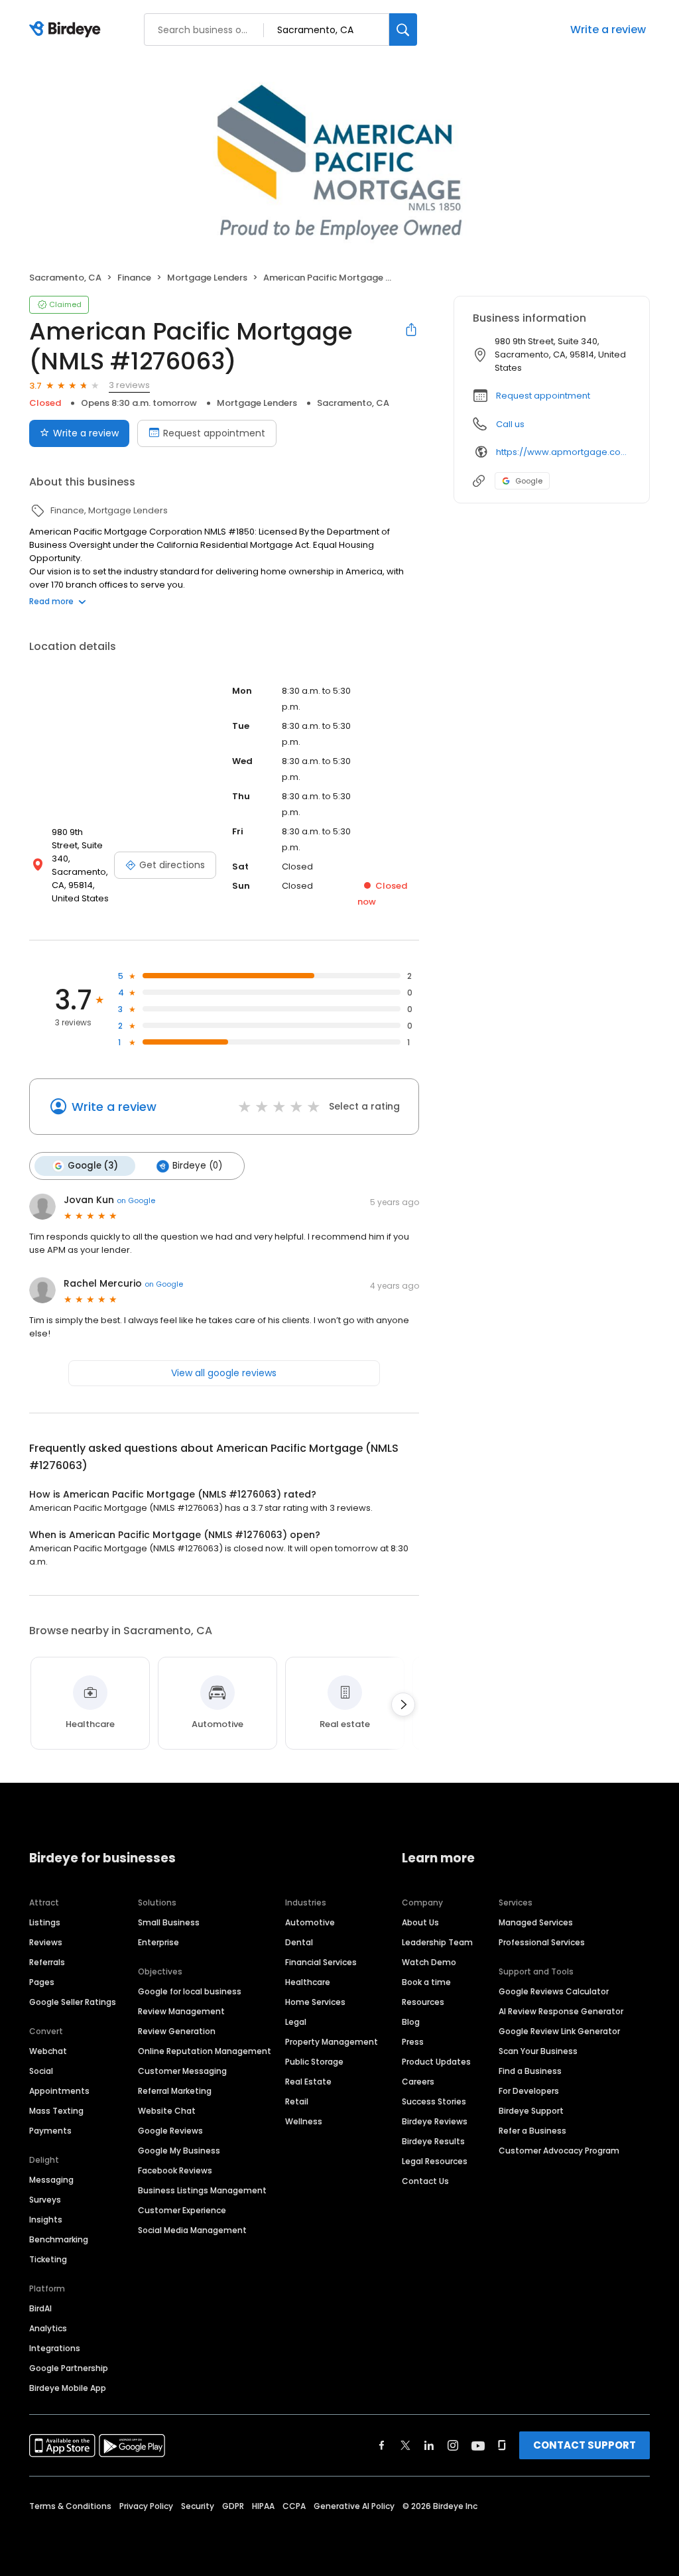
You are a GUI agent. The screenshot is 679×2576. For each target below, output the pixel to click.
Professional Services (542, 1942)
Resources (423, 2002)
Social (41, 2071)
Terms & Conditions (70, 2506)
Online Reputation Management (205, 2051)
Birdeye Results (433, 2141)
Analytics (48, 2328)
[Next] (403, 1705)
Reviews (46, 1942)
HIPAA (263, 2506)
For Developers (529, 2091)
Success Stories (434, 2101)
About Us (420, 1922)
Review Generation (177, 2031)
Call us (510, 424)
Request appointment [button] (543, 396)
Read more (51, 601)
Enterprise (158, 1942)
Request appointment (214, 433)
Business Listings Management (202, 2190)
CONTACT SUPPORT (585, 2445)
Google (529, 481)
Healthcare (308, 1982)
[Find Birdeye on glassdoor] (502, 2445)
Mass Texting (56, 2111)
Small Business (169, 1922)
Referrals (47, 1962)
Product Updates (436, 2062)
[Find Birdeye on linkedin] (429, 2445)
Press (413, 2042)
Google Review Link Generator (559, 2031)
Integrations (55, 2348)
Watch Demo (429, 1962)
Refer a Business (532, 2131)
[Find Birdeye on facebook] (382, 2445)
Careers (418, 2082)
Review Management (181, 2011)
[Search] (403, 30)
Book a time (426, 1982)
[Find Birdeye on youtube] (478, 2445)
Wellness (304, 2121)
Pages (42, 1982)
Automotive (310, 1922)
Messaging (51, 2180)
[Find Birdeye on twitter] (405, 2445)
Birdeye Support (531, 2111)
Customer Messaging (182, 2071)
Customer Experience (182, 2210)
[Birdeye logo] (67, 30)
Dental (299, 1942)
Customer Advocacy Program (559, 2151)
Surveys (45, 2200)
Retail (297, 2101)
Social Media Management (192, 2230)
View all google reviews (224, 1373)
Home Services (315, 2002)
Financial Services (321, 1962)
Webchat (48, 2051)
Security (198, 2506)
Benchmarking (59, 2239)
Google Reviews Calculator (554, 1991)
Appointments (59, 2091)
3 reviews (129, 385)
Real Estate (308, 2082)
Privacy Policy (146, 2506)
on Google (136, 1200)
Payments (50, 2131)
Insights (46, 2220)
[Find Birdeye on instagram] (453, 2445)
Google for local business (190, 1991)
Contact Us (425, 2181)
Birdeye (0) (197, 1166)
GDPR (233, 2506)
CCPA (294, 2506)
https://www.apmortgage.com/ (563, 452)
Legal (296, 2022)
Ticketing (48, 2259)
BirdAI (40, 2308)
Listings (45, 1922)
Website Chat (167, 2111)
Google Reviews (170, 2131)
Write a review (608, 30)
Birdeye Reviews (435, 2121)
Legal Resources (435, 2161)
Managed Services (536, 1922)
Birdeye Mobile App (68, 2388)
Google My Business (179, 2151)
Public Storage (314, 2062)
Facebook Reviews (175, 2170)
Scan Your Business (538, 2051)
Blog (411, 2022)
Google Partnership (69, 2368)
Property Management (332, 2042)
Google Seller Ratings (73, 2002)
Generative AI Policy (354, 2506)
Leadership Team (437, 1942)
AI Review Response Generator (561, 2011)
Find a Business (530, 2071)
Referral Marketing (175, 2091)
